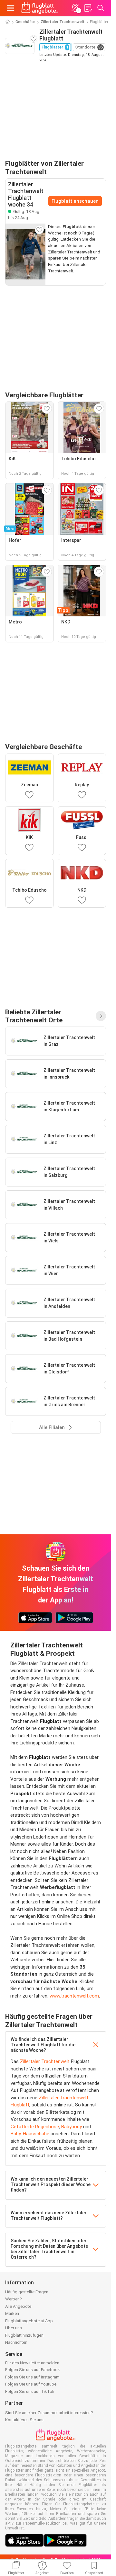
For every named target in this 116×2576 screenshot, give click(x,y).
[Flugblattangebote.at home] (40, 8)
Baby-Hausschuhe (30, 2134)
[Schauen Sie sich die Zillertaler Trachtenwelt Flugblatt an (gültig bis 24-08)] (25, 254)
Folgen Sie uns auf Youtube (31, 2384)
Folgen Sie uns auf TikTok (30, 2391)
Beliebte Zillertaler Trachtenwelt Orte (34, 1016)
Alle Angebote (18, 2306)
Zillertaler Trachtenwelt (63, 22)
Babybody (72, 2127)
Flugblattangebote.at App (29, 2321)
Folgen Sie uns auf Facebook (33, 2370)
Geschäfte (25, 22)
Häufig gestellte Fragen (27, 2292)
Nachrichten (16, 2342)
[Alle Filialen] (101, 1016)
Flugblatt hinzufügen (24, 2335)
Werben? (14, 2299)
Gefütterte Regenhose (35, 2127)
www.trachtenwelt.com (74, 1996)
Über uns (14, 2328)
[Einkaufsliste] (88, 8)
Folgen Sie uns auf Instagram (32, 2377)
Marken (12, 2313)
